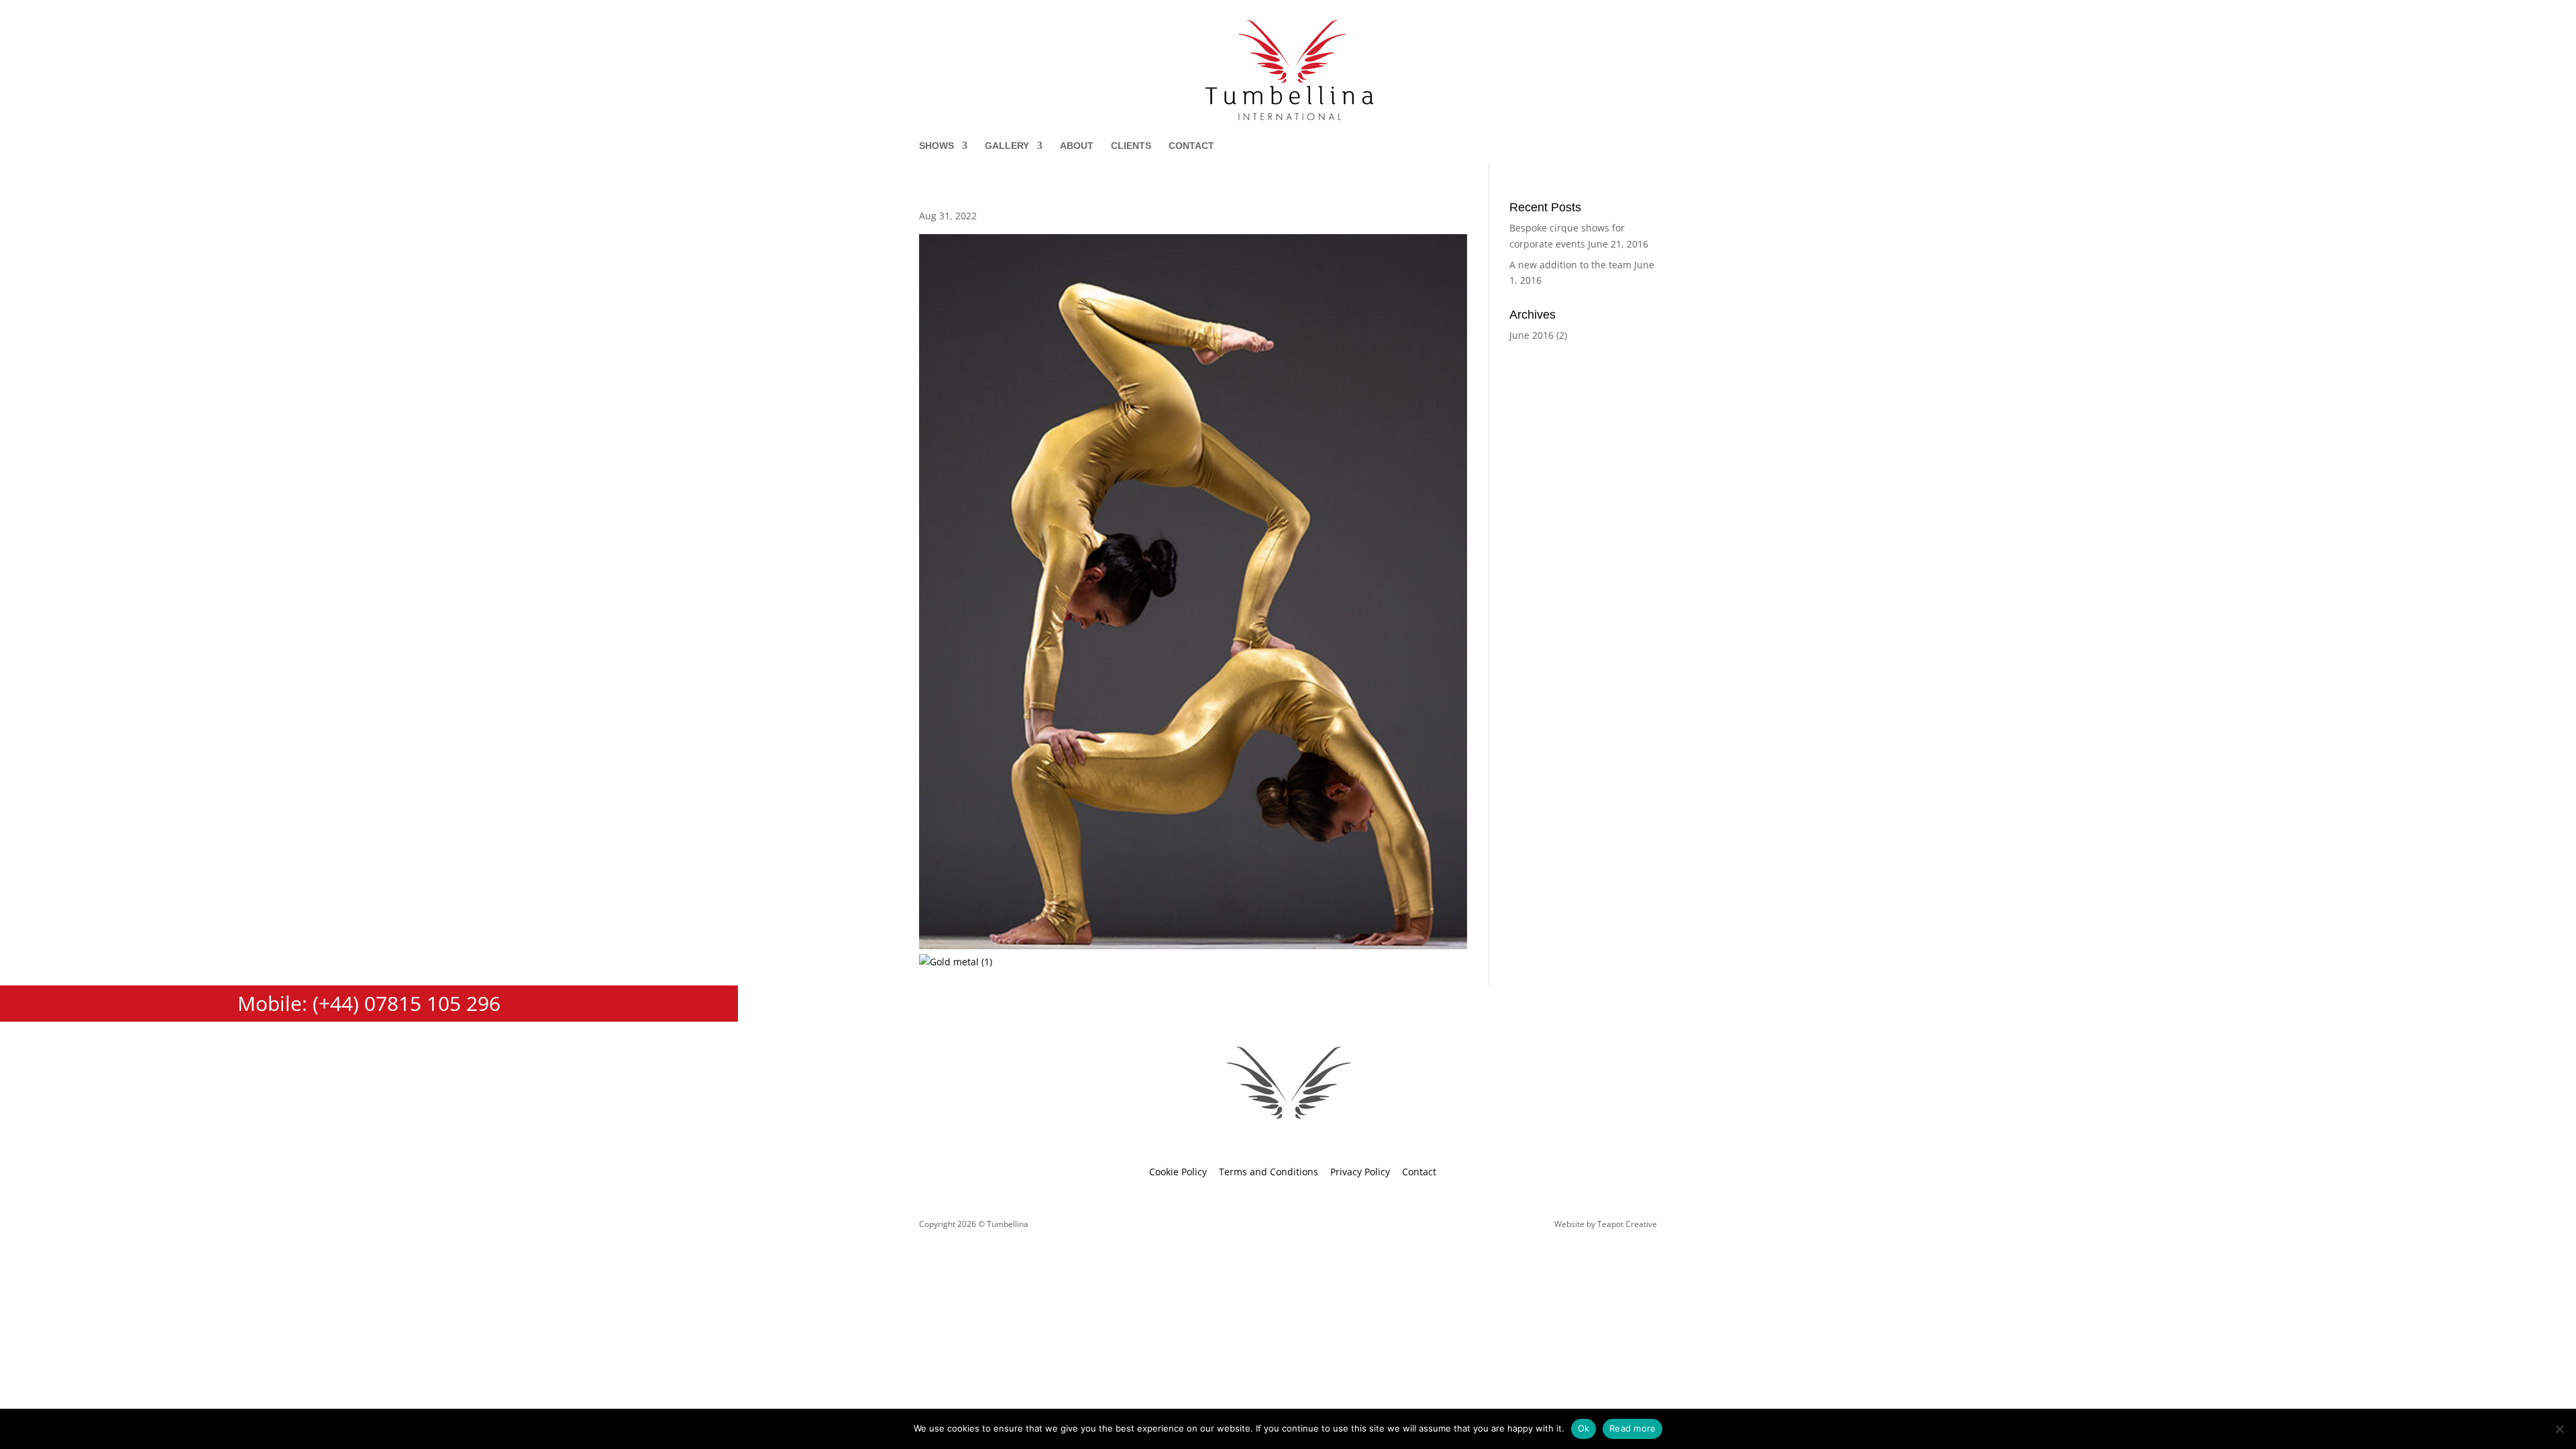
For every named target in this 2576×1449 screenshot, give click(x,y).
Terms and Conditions (1269, 1172)
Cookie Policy (1178, 1172)
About (1077, 146)
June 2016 (1532, 335)
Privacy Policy (1360, 1172)
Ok (1584, 1428)
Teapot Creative (1627, 1224)
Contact (1191, 146)
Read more (1632, 1428)
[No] (2559, 1429)
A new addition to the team (1570, 265)
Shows (936, 146)
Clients (1131, 146)
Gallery (1007, 146)
